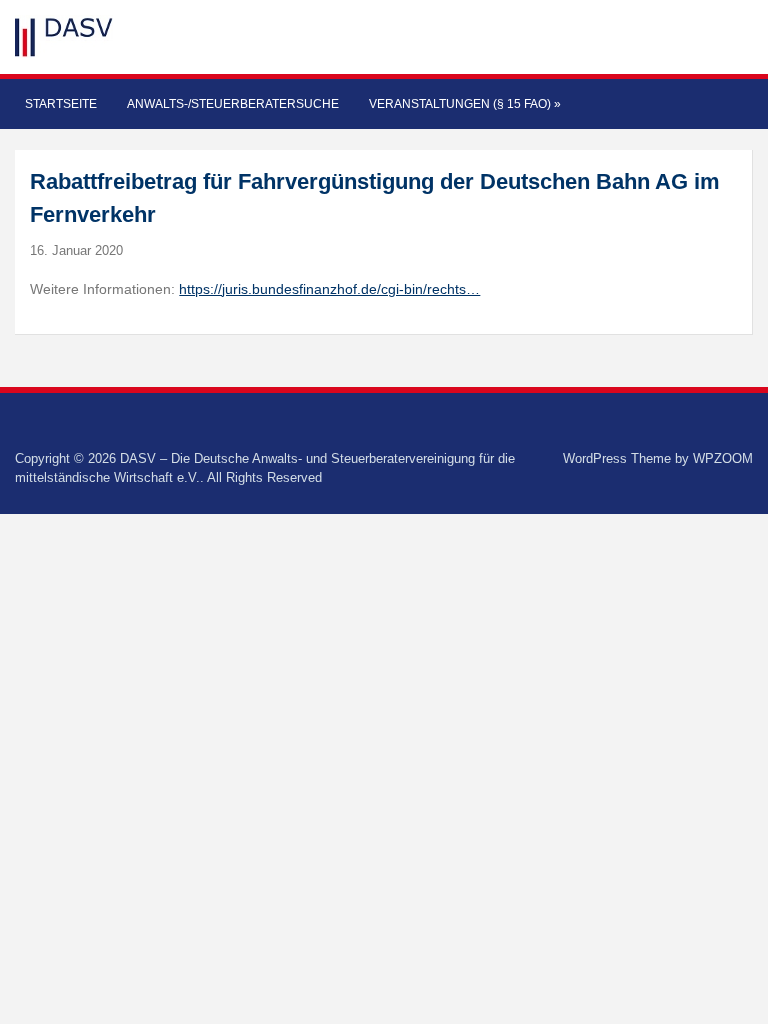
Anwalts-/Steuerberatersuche (233, 104)
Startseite (61, 104)
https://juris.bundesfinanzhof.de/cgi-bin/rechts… (329, 289)
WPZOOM (723, 458)
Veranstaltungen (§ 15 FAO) (465, 104)
